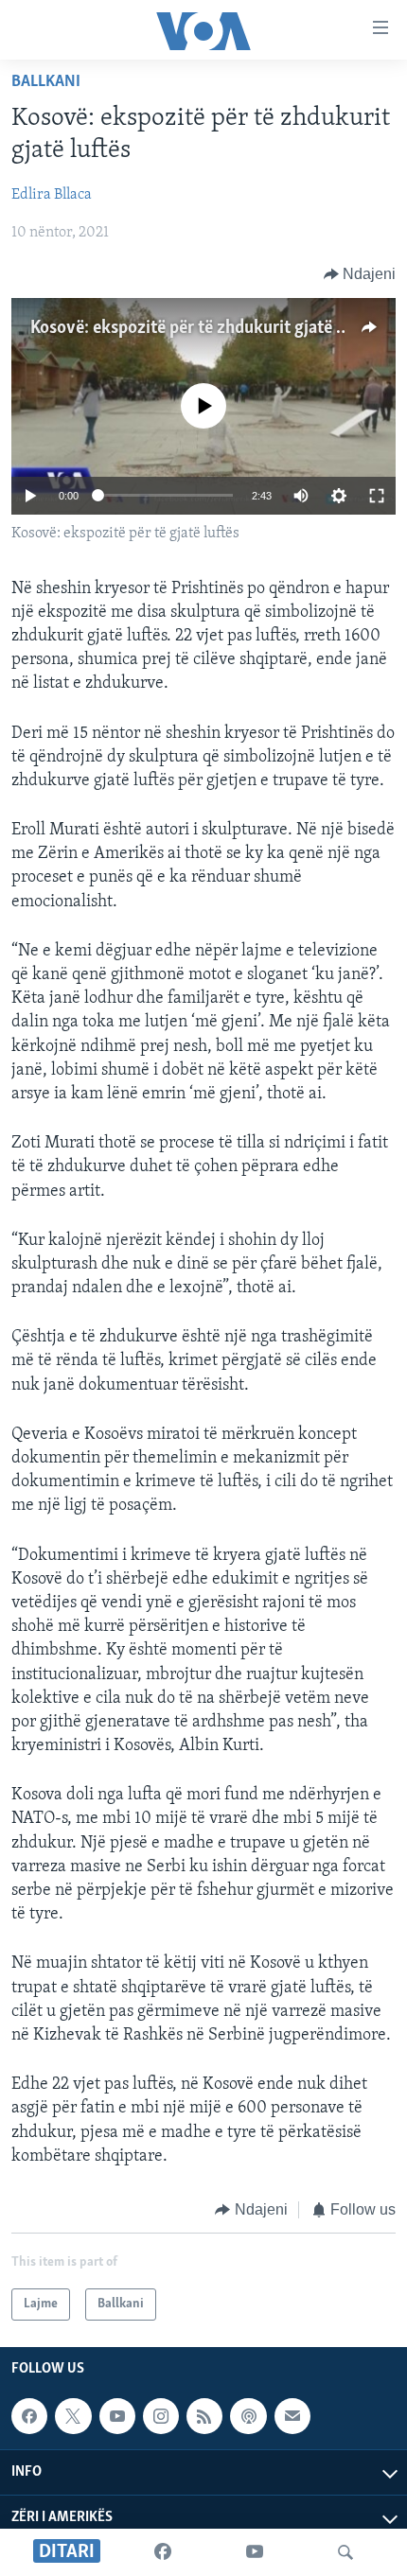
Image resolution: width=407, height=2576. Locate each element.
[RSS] (204, 2416)
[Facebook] (163, 2552)
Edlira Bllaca (52, 195)
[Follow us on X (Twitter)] (73, 2416)
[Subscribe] (292, 2416)
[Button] (360, 274)
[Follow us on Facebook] (29, 2416)
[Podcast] (248, 2416)
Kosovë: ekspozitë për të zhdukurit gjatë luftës (205, 328)
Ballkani (46, 82)
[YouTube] (255, 2552)
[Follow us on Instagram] (161, 2416)
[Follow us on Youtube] (117, 2416)
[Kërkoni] (345, 2552)
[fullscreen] (377, 496)
